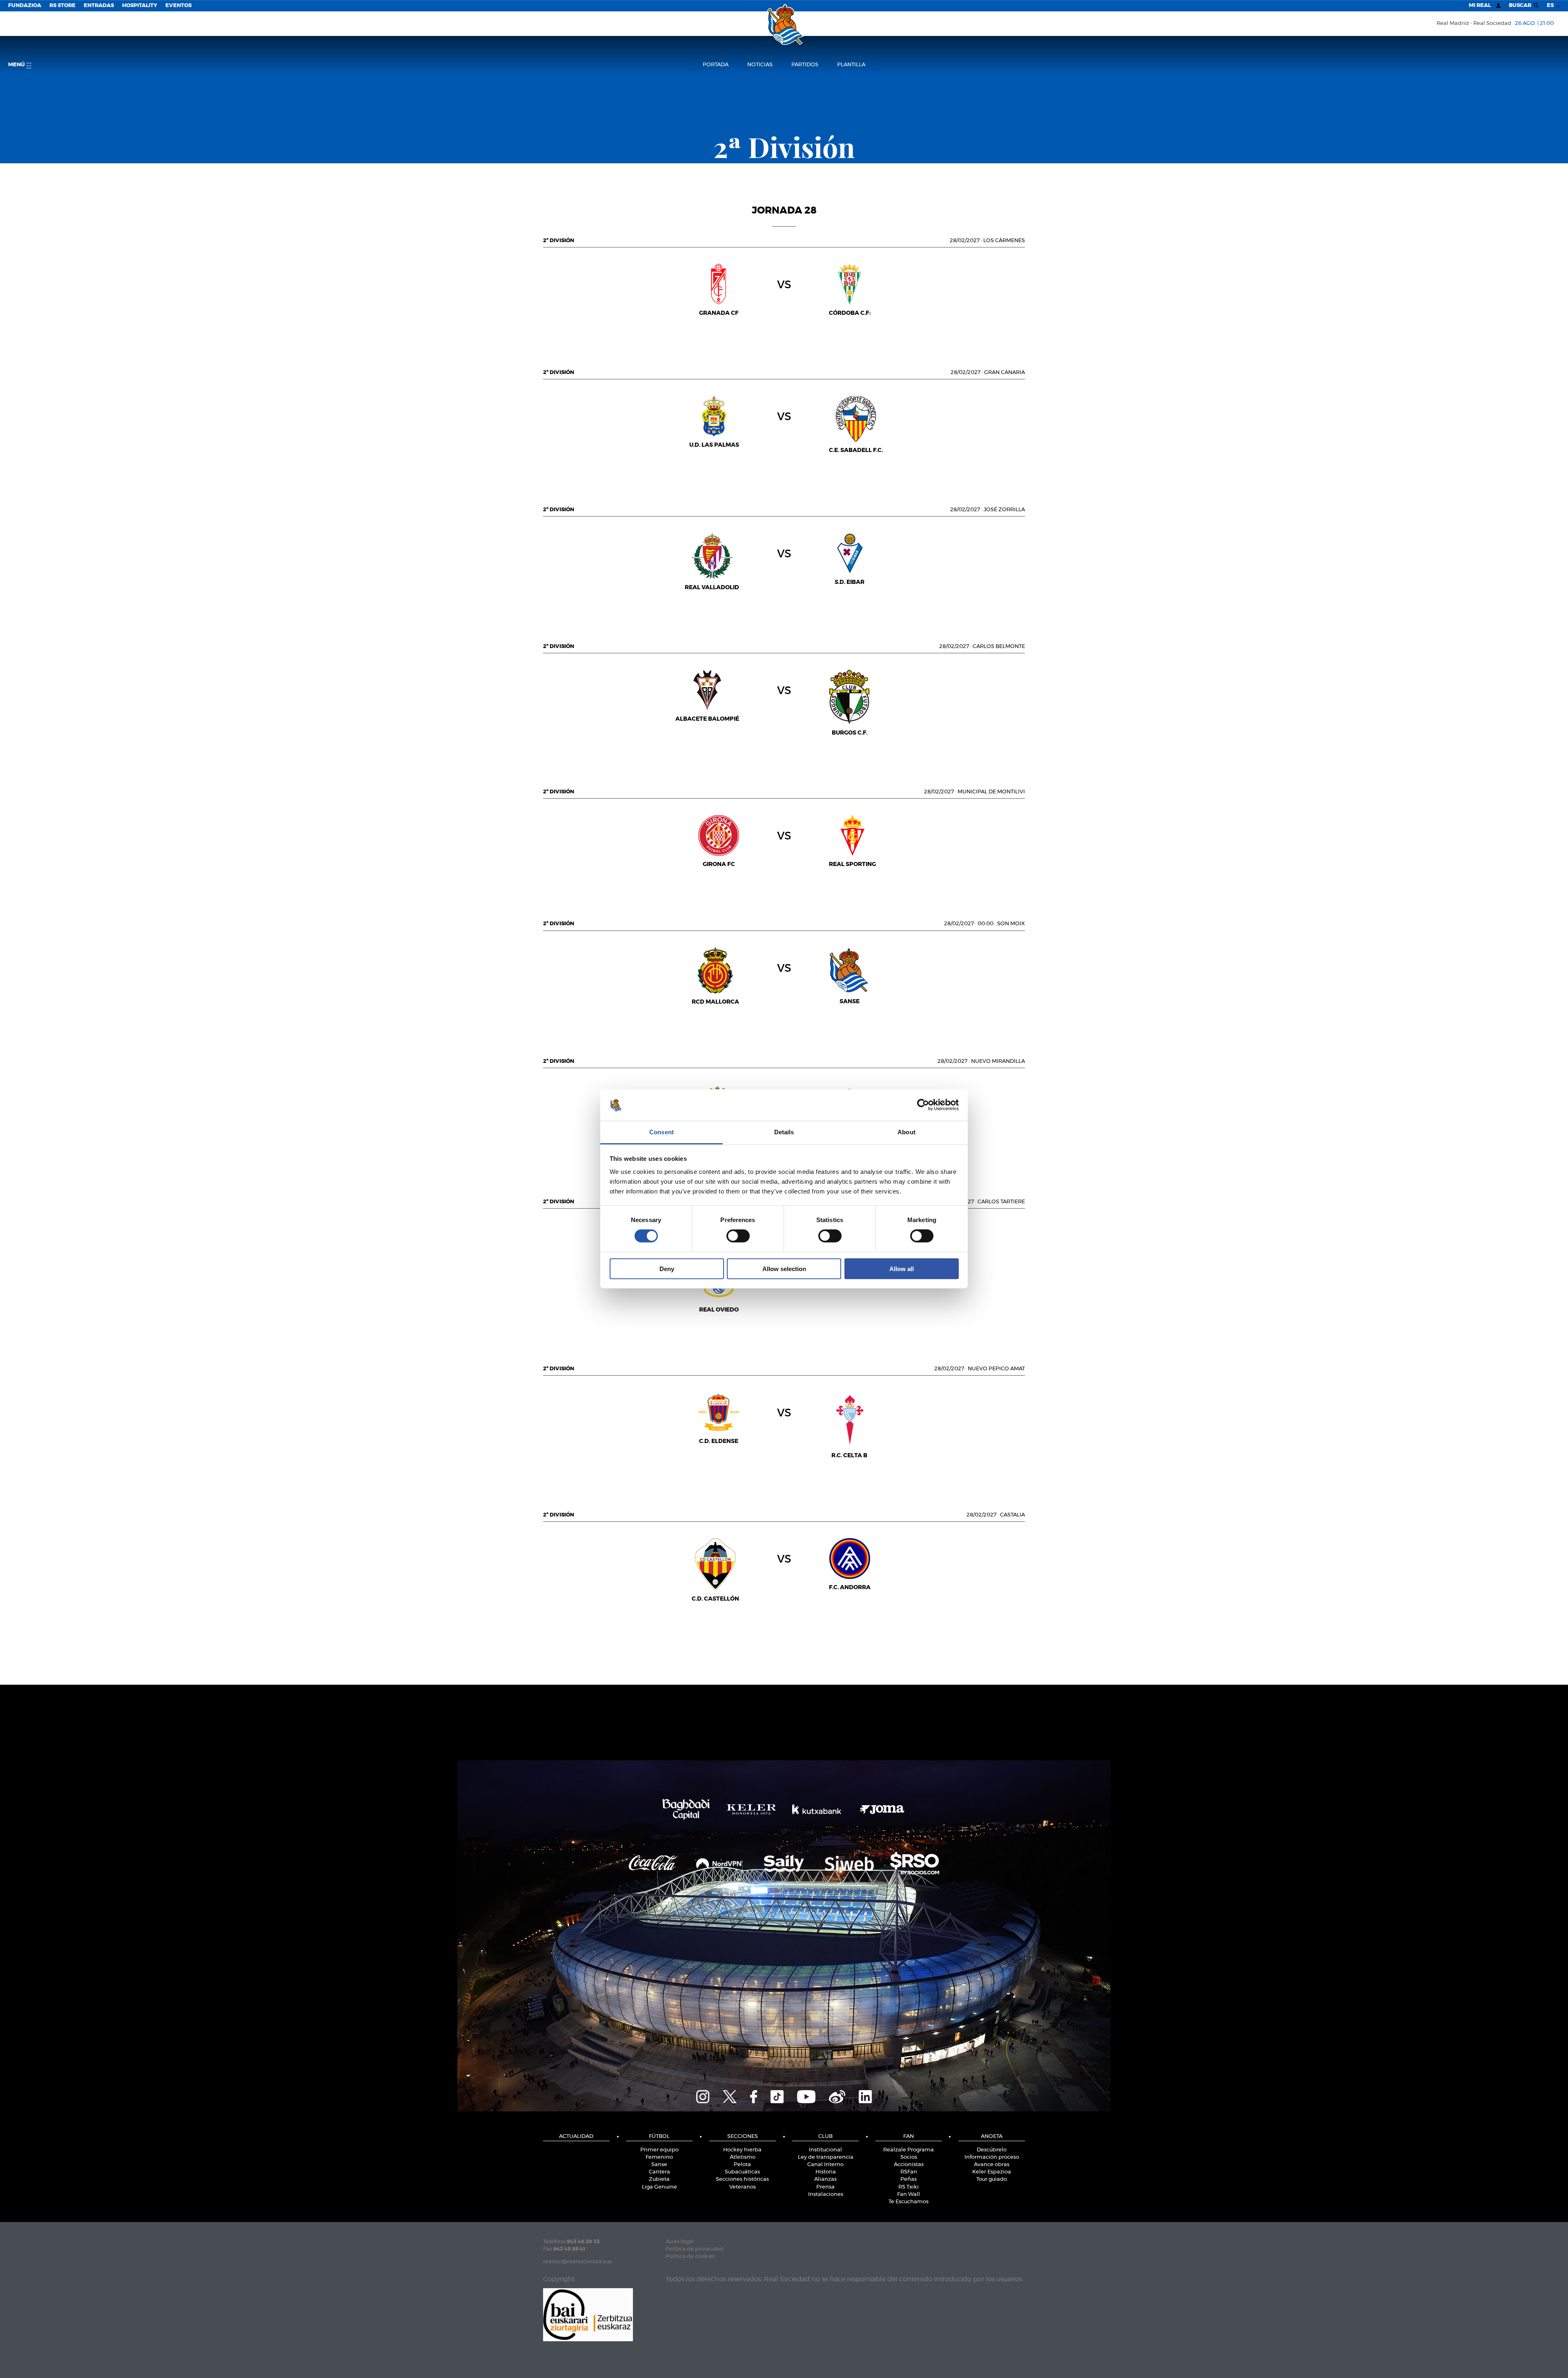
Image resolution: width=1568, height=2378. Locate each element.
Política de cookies (690, 2257)
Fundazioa (25, 6)
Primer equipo (659, 2150)
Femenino (659, 2157)
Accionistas (909, 2165)
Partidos (805, 65)
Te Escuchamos (909, 2202)
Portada (716, 65)
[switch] (738, 1236)
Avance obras (992, 2165)
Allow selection (784, 1268)
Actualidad (576, 2136)
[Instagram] (703, 2096)
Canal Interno (825, 2165)
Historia (826, 2172)
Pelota (742, 2165)
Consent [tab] (661, 1132)
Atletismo (743, 2157)
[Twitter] (730, 2096)
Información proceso (992, 2157)
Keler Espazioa (992, 2172)
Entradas (99, 6)
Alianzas (825, 2179)
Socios (909, 2157)
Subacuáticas (742, 2172)
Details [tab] (784, 1132)
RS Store (62, 6)
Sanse (659, 2165)
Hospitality (140, 6)
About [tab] (906, 1132)
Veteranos (743, 2187)
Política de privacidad (695, 2249)
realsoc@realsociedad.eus (577, 2262)
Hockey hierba (742, 2150)
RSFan (909, 2172)
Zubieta (659, 2179)
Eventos (178, 6)
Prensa (825, 2187)
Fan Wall (909, 2194)
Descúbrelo (992, 2150)
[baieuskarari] (588, 2314)
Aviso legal (680, 2242)
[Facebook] (754, 2096)
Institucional (825, 2150)
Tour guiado (992, 2179)
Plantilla (851, 65)
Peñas (909, 2179)
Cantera (659, 2172)
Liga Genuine (659, 2187)
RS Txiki (909, 2187)
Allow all (902, 1268)
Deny (667, 1268)
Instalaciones (826, 2194)
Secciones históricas (742, 2179)
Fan (909, 2136)
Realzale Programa (909, 2150)
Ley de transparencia (826, 2157)
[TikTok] (777, 2096)
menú (17, 65)
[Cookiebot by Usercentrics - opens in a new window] (923, 1105)
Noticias (760, 65)
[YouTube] (806, 2096)
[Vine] (837, 2096)
